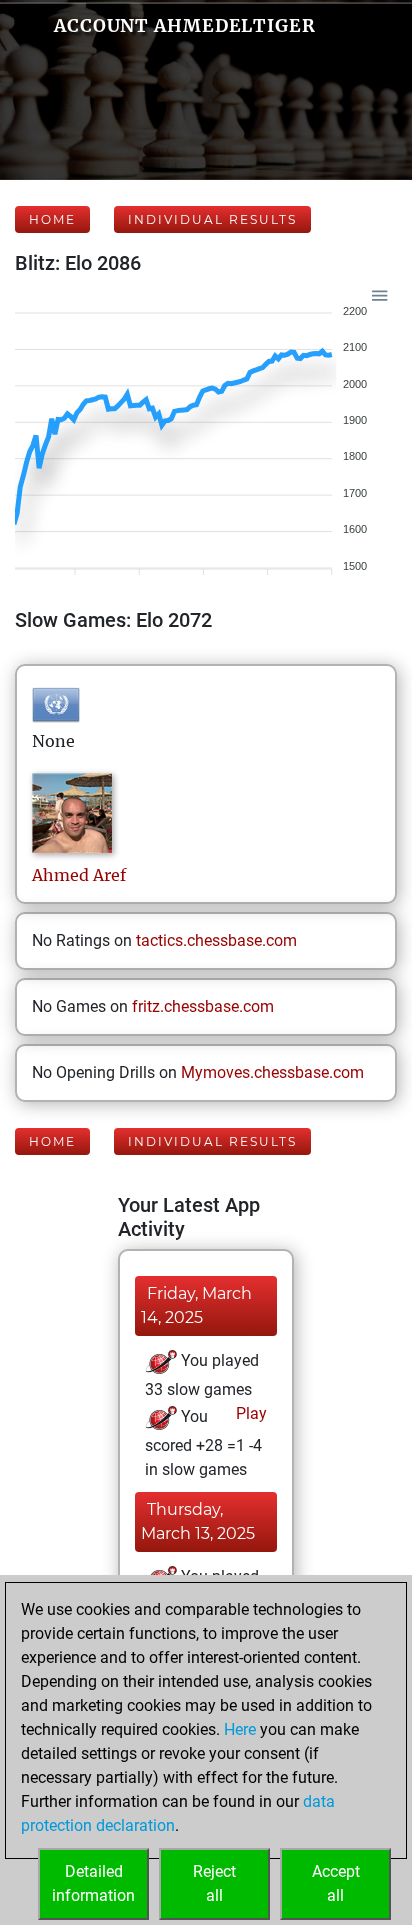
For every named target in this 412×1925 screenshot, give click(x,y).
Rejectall (214, 1883)
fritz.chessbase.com (203, 1006)
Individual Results (212, 219)
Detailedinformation (93, 1883)
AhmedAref (79, 875)
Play (249, 1413)
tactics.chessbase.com (216, 940)
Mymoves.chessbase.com (272, 1072)
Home (52, 219)
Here (240, 1729)
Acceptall (336, 1883)
